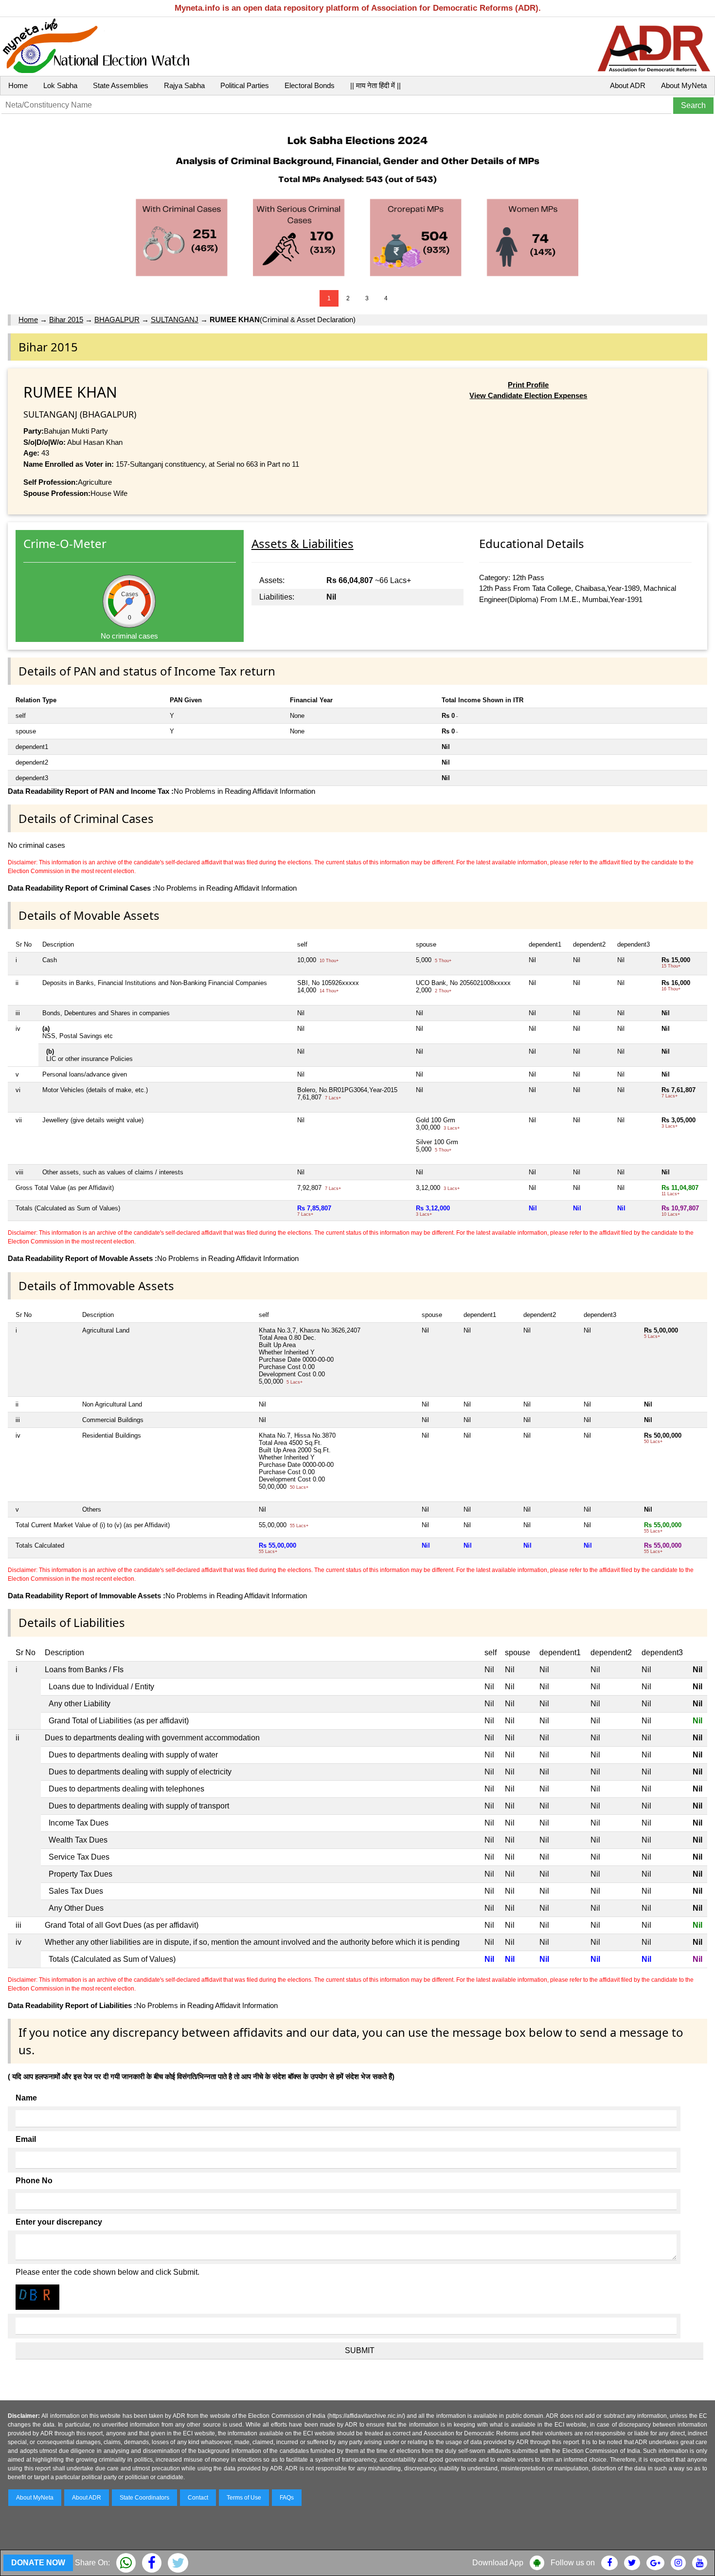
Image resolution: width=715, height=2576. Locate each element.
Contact (198, 2498)
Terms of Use (244, 2498)
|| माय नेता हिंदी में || (375, 85)
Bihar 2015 (66, 320)
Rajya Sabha (184, 85)
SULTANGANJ (175, 320)
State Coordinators (144, 2498)
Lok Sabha (60, 85)
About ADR (628, 85)
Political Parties (245, 85)
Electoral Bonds (310, 85)
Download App (498, 2563)
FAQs (287, 2498)
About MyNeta (684, 85)
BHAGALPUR (117, 320)
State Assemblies (121, 85)
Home (18, 85)
